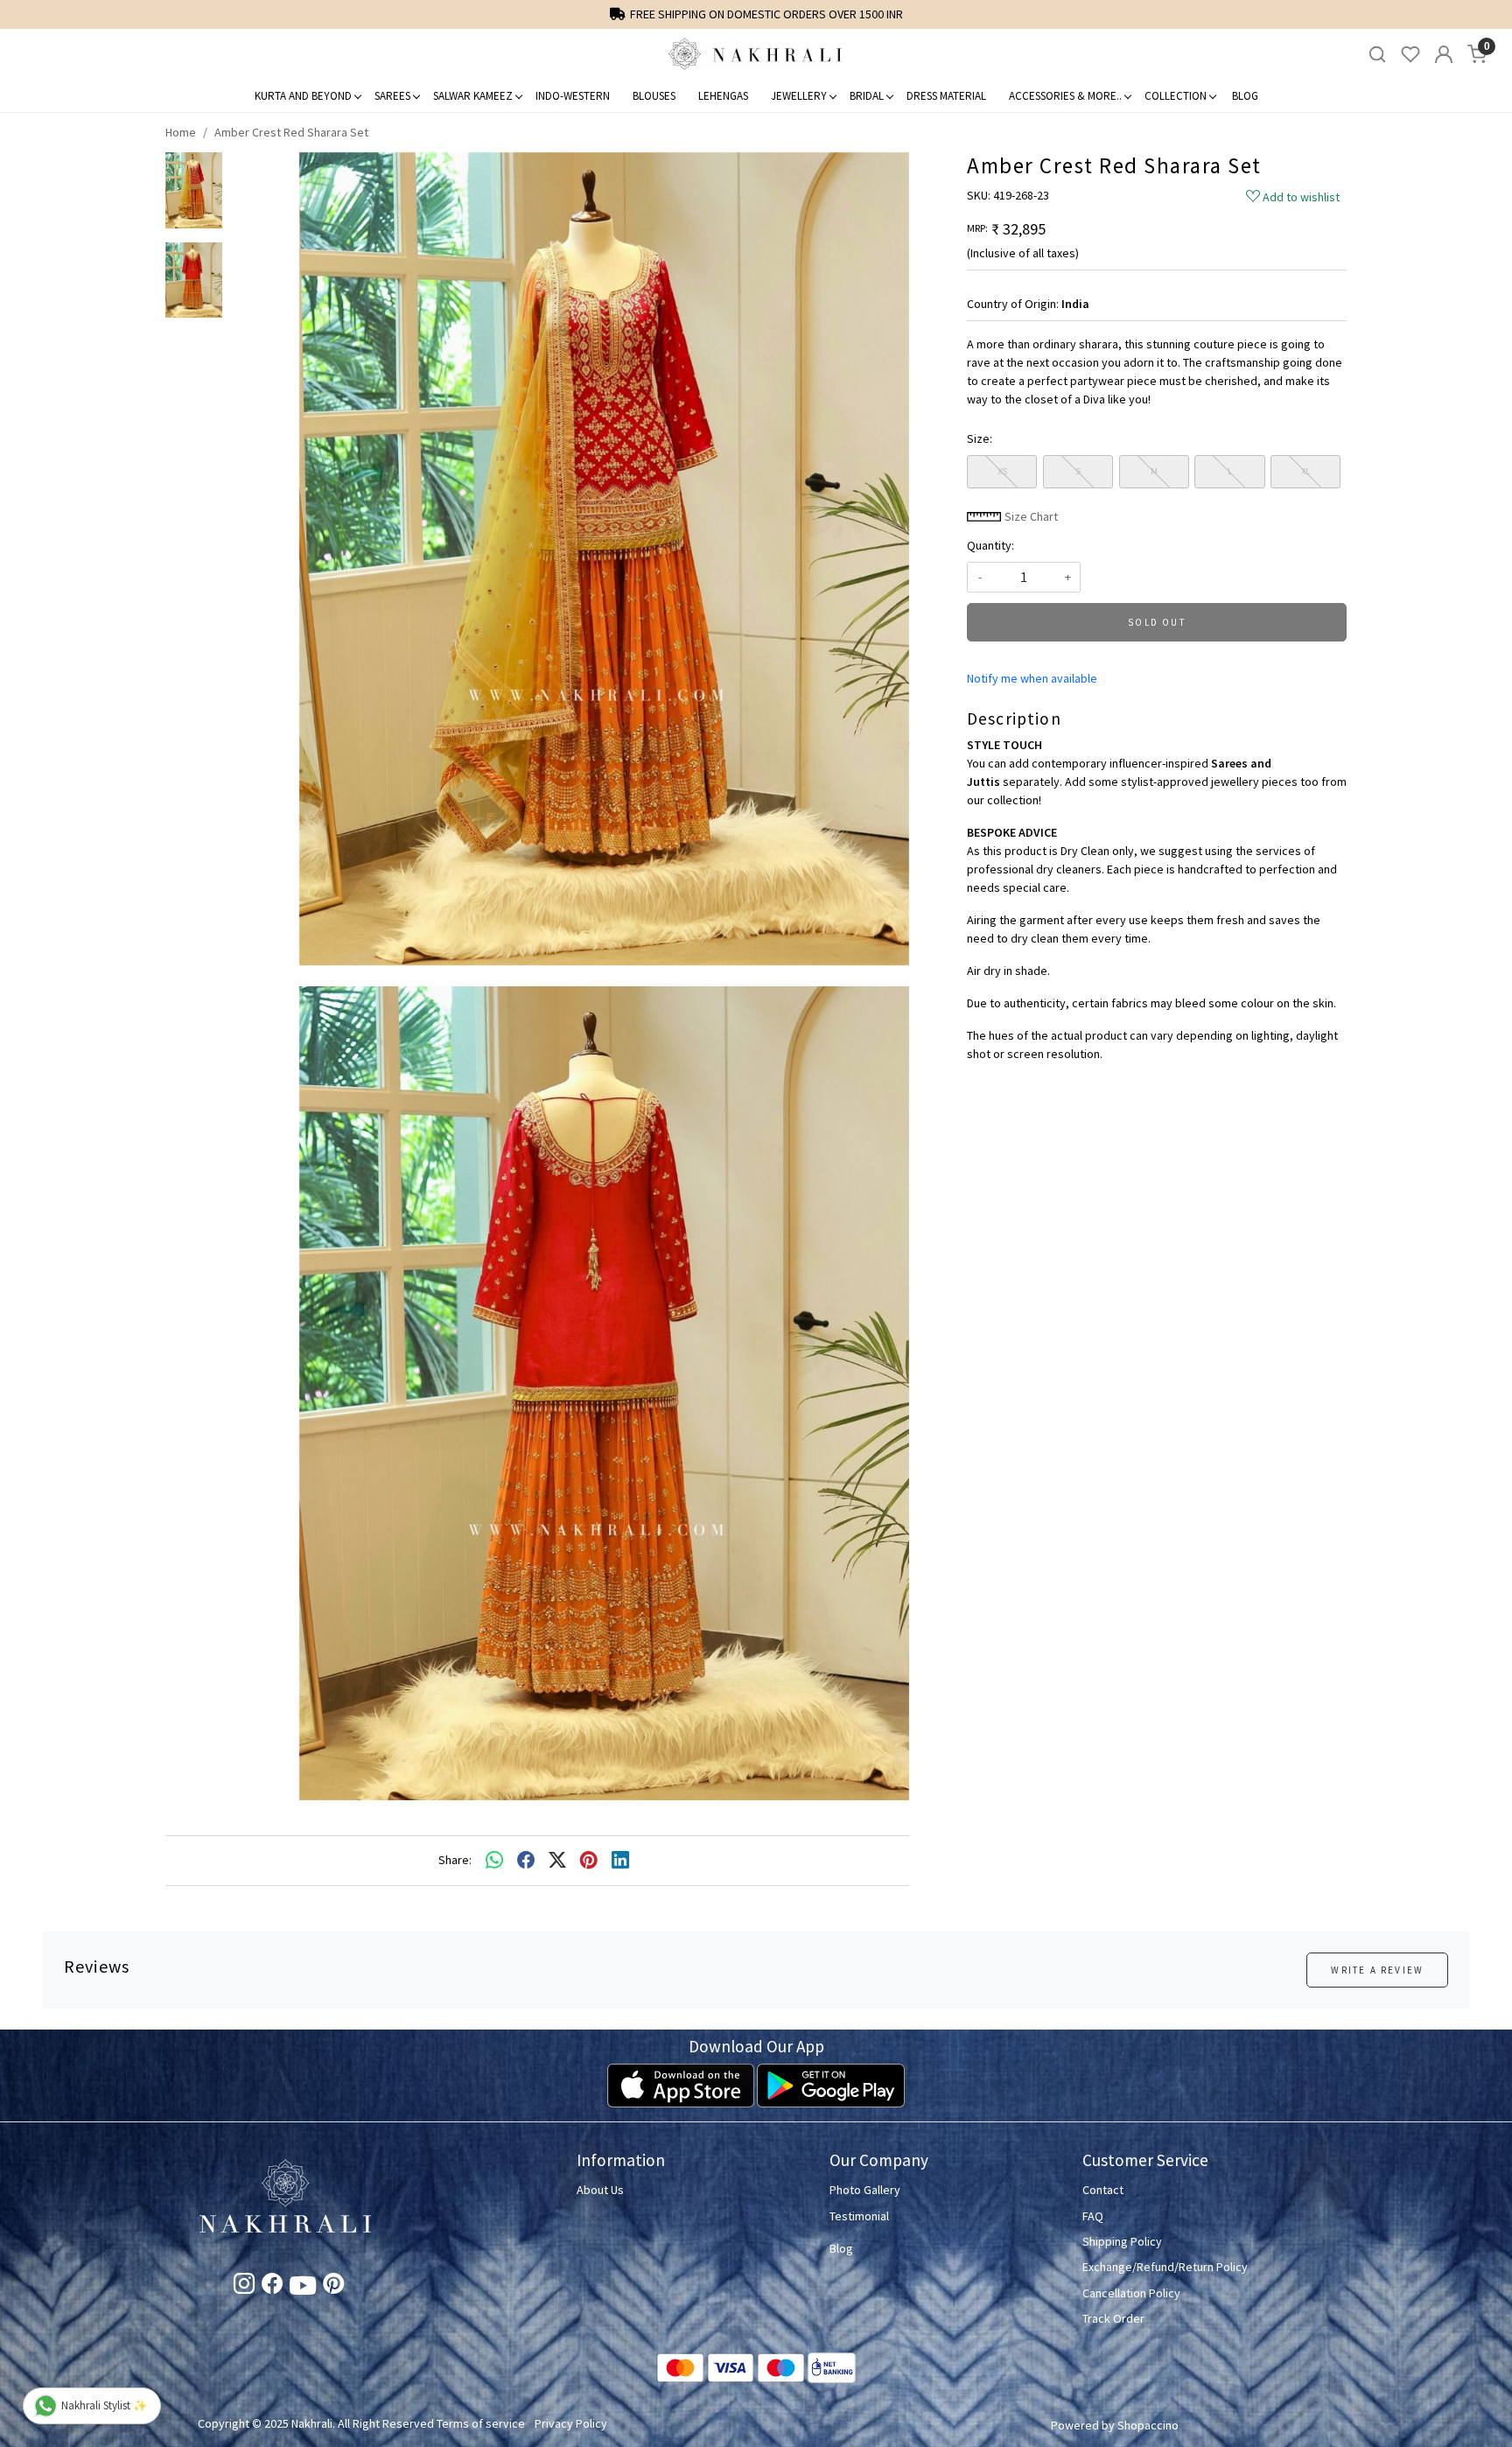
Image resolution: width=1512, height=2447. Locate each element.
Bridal (867, 96)
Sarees (392, 96)
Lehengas (723, 96)
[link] (1377, 55)
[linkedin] (620, 1861)
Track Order (1113, 2318)
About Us (600, 2190)
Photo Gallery (865, 2190)
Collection (1176, 96)
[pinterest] (589, 1861)
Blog (1245, 96)
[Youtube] (303, 2289)
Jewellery (799, 96)
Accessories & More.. (1065, 96)
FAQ (1093, 2216)
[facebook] (526, 1861)
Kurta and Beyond (303, 96)
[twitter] (557, 1861)
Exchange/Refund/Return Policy (1165, 2267)
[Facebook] (272, 2287)
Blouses (654, 96)
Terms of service (481, 2423)
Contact (1103, 2190)
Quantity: (990, 545)
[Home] (756, 54)
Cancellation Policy (1131, 2293)
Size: (980, 438)
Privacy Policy (571, 2423)
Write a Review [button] (1377, 1970)
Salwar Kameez (473, 96)
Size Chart (1030, 516)
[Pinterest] (333, 2287)
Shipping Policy (1122, 2241)
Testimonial (859, 2216)
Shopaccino (1148, 2425)
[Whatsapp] (494, 1861)
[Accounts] (1444, 54)
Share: (455, 1860)
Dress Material (946, 96)
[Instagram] (244, 2287)
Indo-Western (573, 96)
